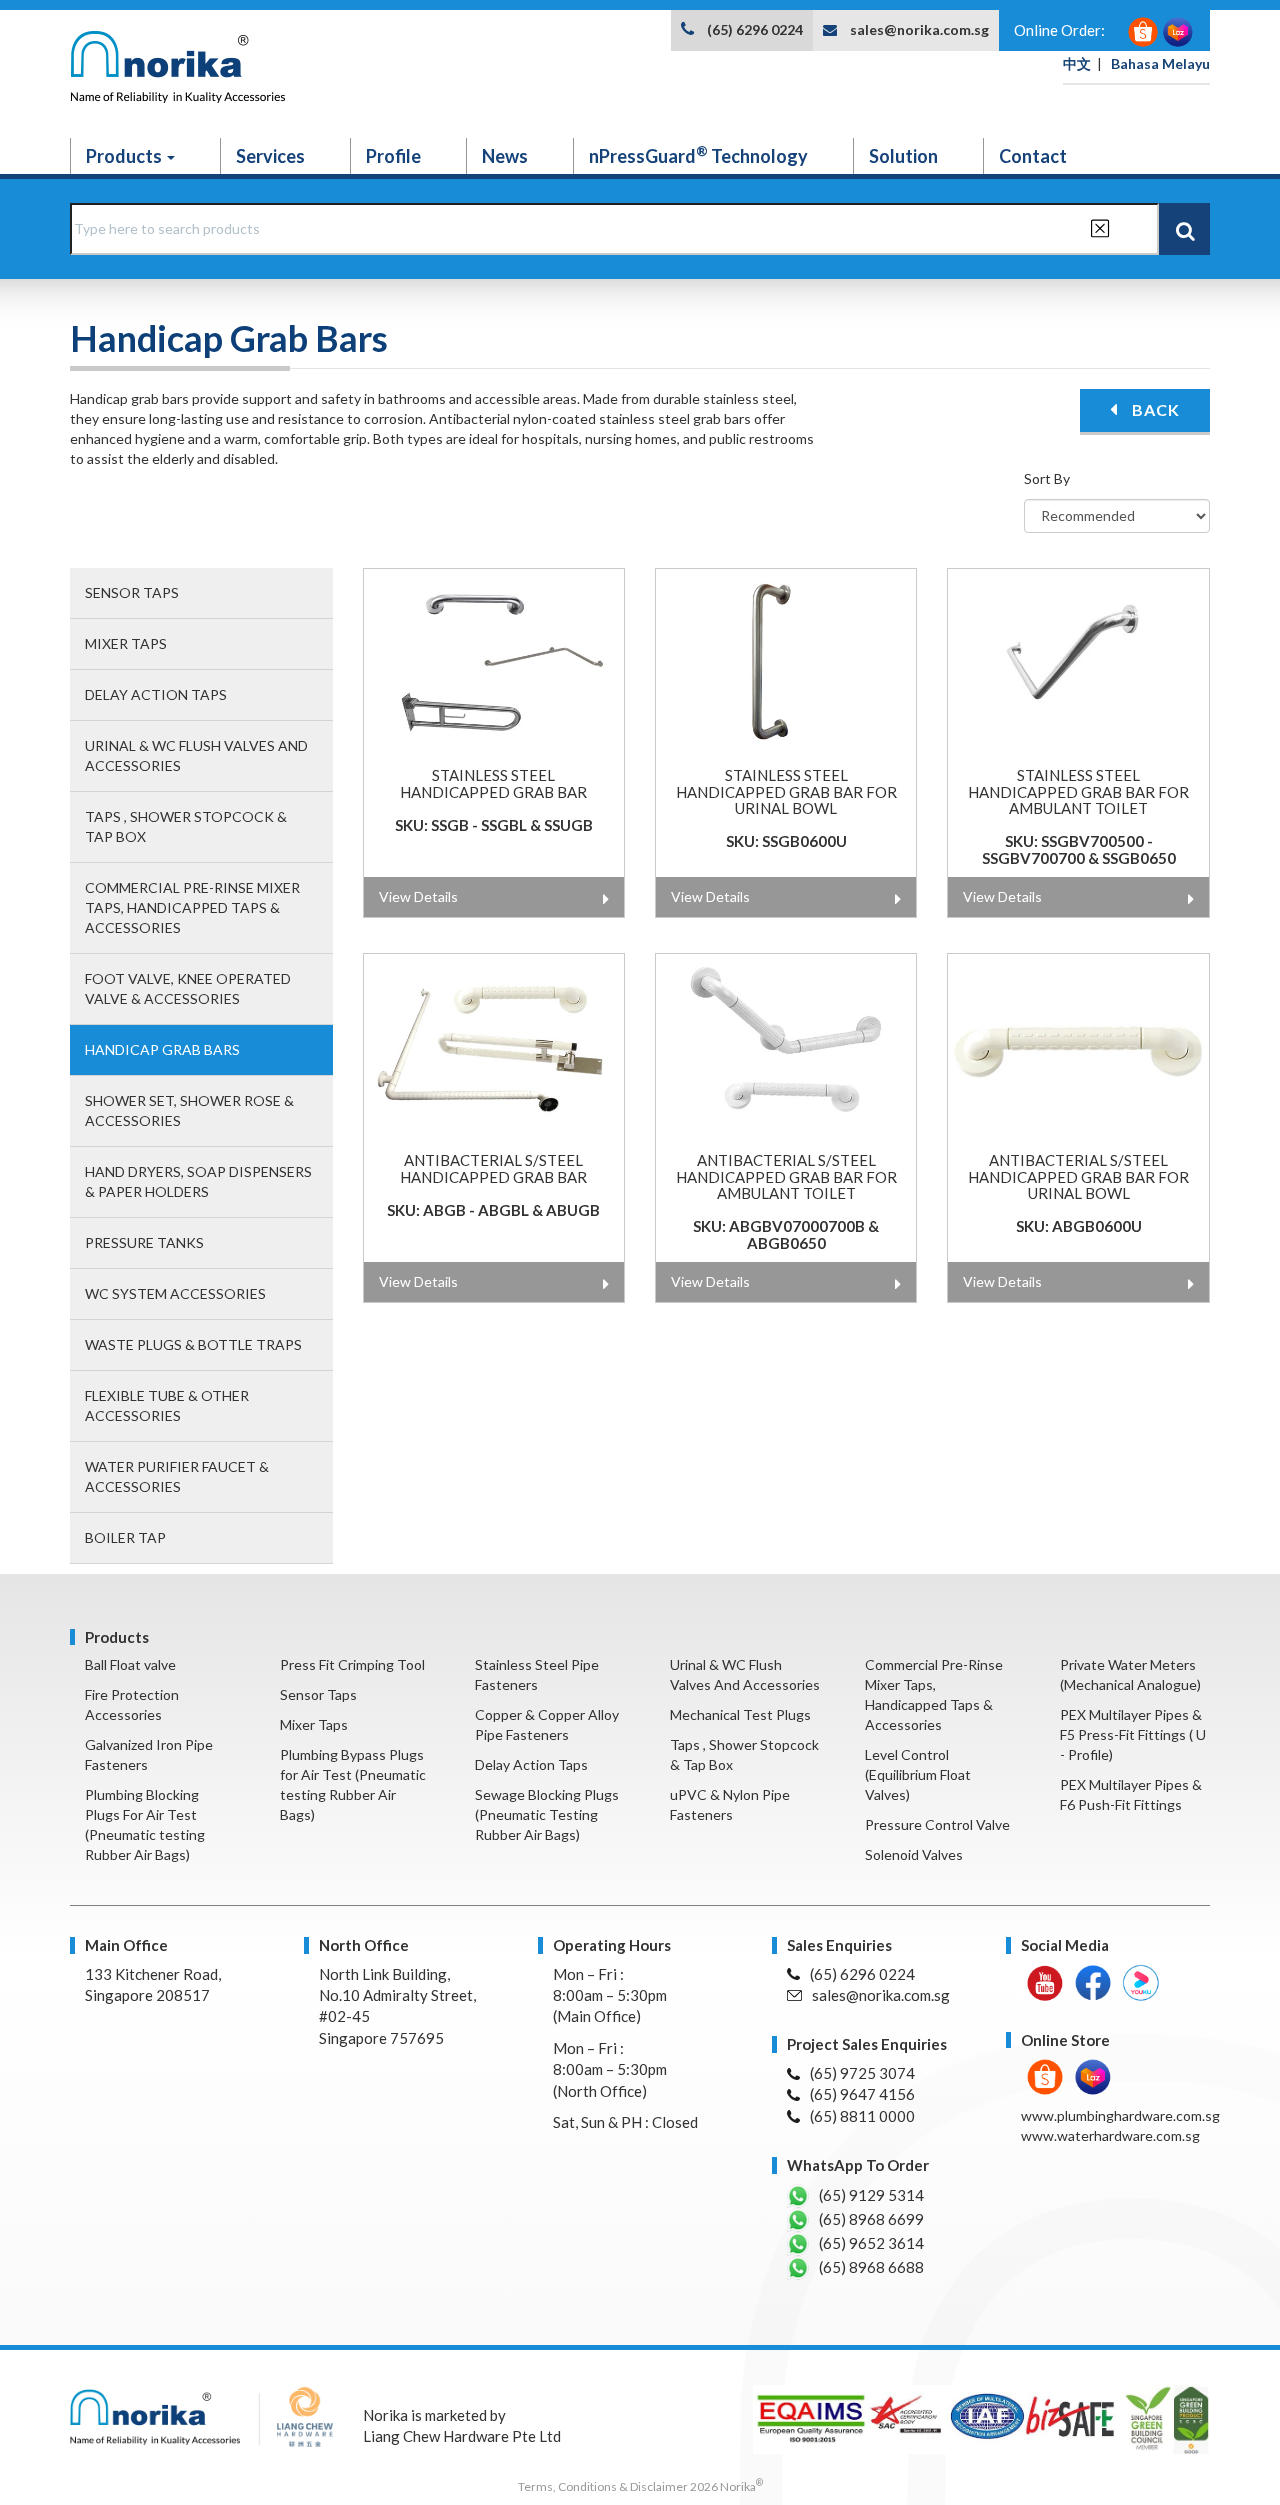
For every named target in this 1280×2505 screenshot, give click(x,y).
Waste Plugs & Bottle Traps (193, 1344)
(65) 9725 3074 (862, 2073)
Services (270, 156)
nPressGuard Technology (698, 155)
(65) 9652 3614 (871, 2243)
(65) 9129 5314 (871, 2195)
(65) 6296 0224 (755, 29)
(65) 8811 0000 (862, 2116)
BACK (1154, 409)
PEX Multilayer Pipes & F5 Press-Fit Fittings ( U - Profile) (1133, 1734)
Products (125, 156)
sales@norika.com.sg (919, 29)
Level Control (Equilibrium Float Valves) (918, 1774)
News (505, 156)
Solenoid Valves (914, 1854)
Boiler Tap (125, 1537)
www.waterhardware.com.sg (1110, 2135)
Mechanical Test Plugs (740, 1714)
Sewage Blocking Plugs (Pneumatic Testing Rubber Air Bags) (547, 1814)
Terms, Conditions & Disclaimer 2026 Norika (640, 2486)
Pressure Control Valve (937, 1824)
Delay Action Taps (156, 694)
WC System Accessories (175, 1293)
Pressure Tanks (144, 1242)
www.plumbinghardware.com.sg (1120, 2115)
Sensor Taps (132, 592)
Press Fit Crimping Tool (352, 1664)
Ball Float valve (130, 1664)
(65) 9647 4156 (862, 2094)
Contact (1033, 156)
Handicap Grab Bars (162, 1049)
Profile (393, 156)
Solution (903, 156)
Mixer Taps (126, 643)
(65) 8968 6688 (871, 2267)
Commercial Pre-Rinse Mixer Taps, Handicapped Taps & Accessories (192, 907)
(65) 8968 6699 (871, 2219)
